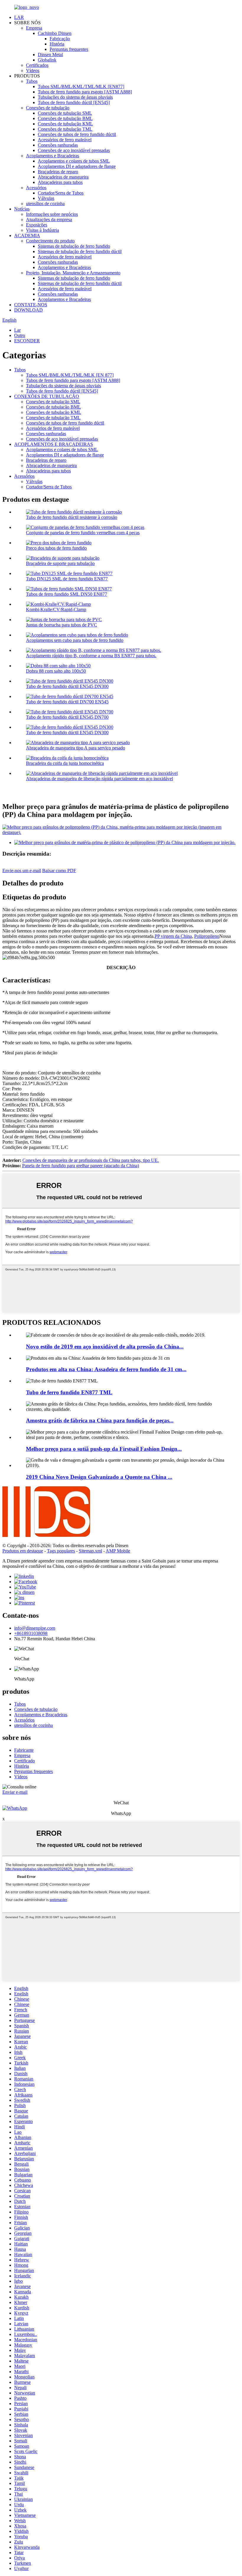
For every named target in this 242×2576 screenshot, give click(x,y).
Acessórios (36, 188)
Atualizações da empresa (49, 220)
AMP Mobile (118, 1551)
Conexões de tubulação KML (65, 124)
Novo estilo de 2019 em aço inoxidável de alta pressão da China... (105, 1347)
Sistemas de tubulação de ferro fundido (74, 246)
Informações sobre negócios (52, 214)
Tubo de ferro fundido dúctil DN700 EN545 (67, 702)
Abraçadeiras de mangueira (63, 177)
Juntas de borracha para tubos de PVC (62, 625)
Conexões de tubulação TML (65, 129)
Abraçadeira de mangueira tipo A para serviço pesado (76, 748)
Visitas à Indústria (42, 230)
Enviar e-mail (15, 1792)
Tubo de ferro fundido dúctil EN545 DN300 (67, 686)
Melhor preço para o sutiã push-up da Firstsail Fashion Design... (104, 1449)
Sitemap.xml (90, 1551)
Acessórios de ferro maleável (65, 140)
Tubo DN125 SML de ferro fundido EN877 (67, 579)
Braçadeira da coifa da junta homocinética (65, 763)
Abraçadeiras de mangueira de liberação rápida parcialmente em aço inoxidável (99, 779)
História (57, 44)
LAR (19, 17)
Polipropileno (207, 936)
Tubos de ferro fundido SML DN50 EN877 (67, 594)
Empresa (34, 28)
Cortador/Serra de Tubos (61, 193)
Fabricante (24, 1750)
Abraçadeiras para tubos (60, 182)
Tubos (32, 81)
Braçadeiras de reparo (58, 172)
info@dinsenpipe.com (35, 1628)
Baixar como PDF (59, 871)
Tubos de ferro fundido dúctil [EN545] (74, 102)
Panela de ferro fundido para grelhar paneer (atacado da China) (81, 1166)
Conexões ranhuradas (58, 145)
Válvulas (46, 198)
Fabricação (60, 39)
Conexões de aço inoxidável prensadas (74, 150)
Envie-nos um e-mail (22, 871)
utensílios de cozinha (45, 204)
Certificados (37, 65)
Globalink (47, 60)
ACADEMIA (27, 235)
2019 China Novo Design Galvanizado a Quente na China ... (99, 1477)
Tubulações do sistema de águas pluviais (75, 97)
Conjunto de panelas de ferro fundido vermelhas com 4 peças (83, 533)
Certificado (24, 1761)
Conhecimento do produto (50, 241)
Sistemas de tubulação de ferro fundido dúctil (80, 251)
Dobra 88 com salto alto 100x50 (56, 671)
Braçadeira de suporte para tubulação (60, 563)
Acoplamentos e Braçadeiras (53, 156)
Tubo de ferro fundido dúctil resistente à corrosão (72, 517)
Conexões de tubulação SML (65, 113)
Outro (20, 335)
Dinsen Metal (50, 55)
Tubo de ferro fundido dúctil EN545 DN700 (67, 717)
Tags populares (61, 1551)
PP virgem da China (173, 936)
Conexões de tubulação (48, 108)
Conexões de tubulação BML (65, 118)
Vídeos (33, 71)
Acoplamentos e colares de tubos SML (74, 161)
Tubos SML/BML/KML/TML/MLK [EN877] (81, 86)
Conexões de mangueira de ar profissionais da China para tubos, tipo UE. (91, 1160)
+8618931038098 (31, 1633)
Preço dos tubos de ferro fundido (56, 548)
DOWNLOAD (28, 310)
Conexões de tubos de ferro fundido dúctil (77, 134)
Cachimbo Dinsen (55, 33)
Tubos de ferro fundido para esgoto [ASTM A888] (85, 92)
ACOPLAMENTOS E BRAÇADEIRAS (54, 444)
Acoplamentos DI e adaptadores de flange (77, 166)
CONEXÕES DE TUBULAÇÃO (47, 396)
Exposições (37, 225)
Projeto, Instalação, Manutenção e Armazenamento (73, 273)
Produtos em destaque (23, 1551)
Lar (17, 330)
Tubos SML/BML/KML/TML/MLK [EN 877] (70, 375)
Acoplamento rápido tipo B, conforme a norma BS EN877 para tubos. (91, 656)
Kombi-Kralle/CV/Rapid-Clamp (56, 609)
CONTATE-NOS (31, 305)
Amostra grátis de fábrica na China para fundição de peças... (100, 1420)
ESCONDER (27, 341)
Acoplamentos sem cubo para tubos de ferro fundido (75, 640)
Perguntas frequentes (69, 49)
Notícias (22, 209)
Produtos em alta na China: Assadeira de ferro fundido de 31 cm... (106, 1369)
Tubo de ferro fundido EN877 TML (69, 1392)
